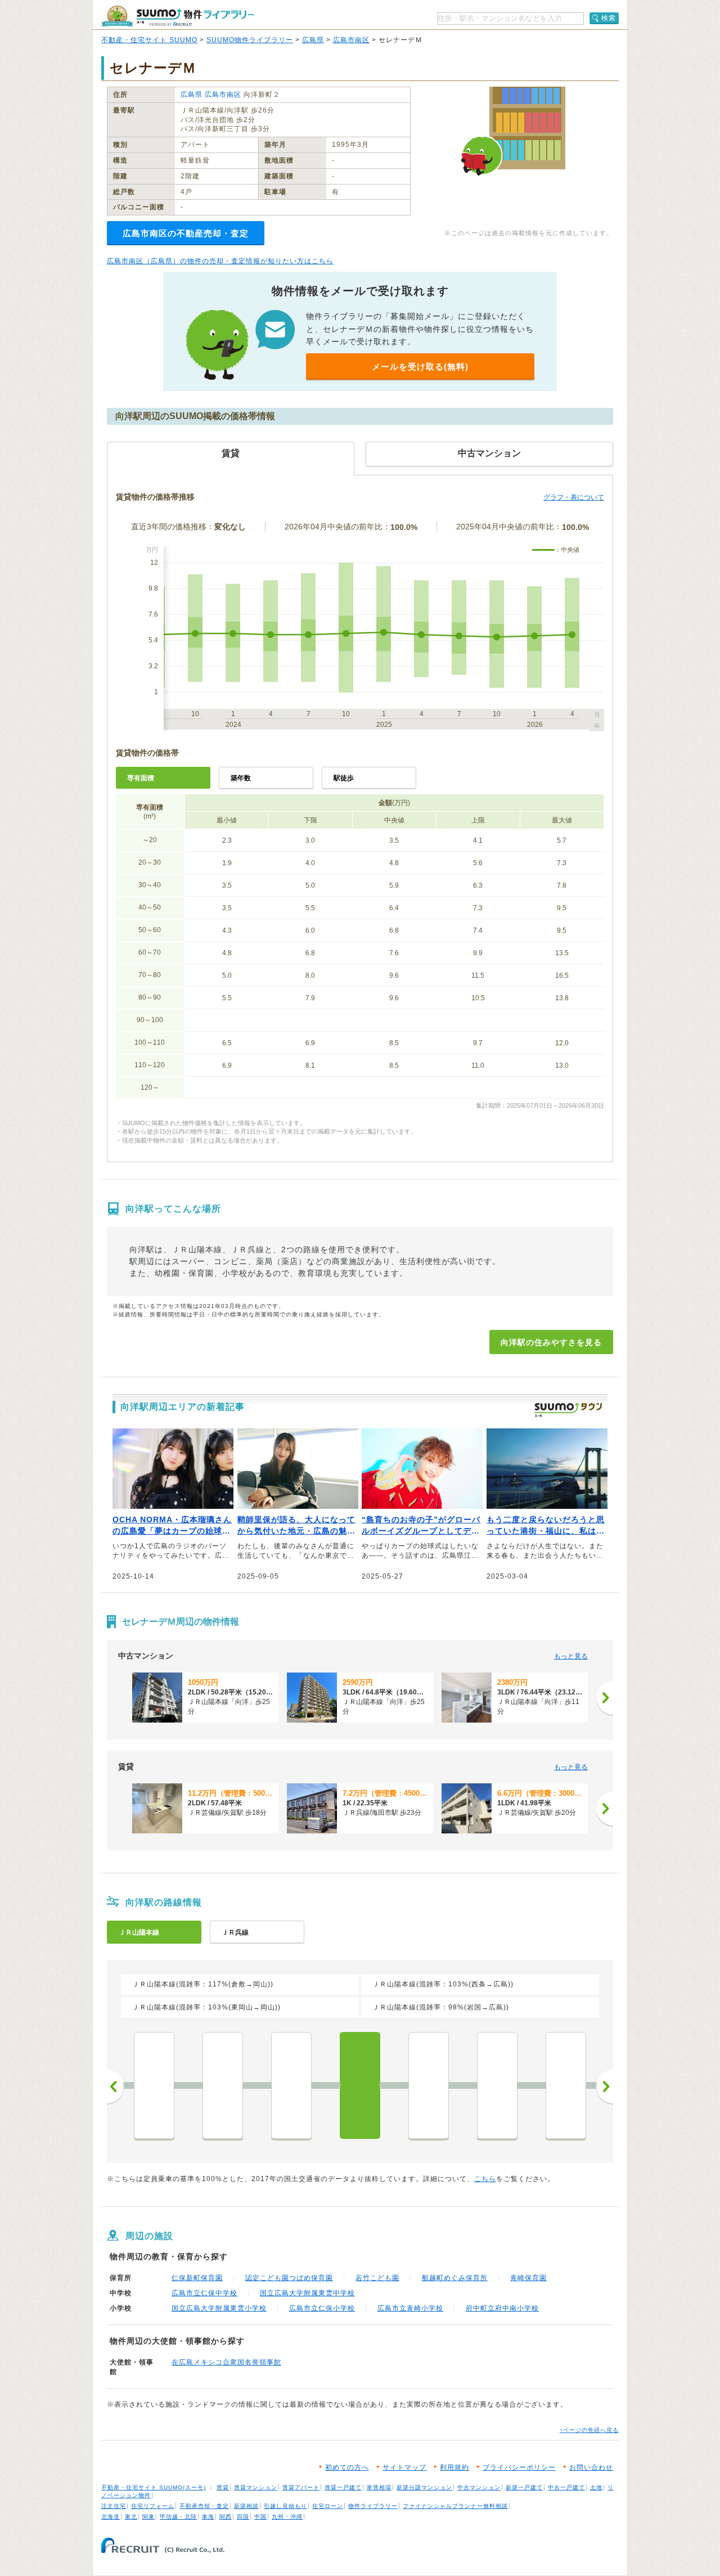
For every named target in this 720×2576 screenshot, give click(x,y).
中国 (260, 2517)
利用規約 (454, 2467)
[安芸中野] (223, 2085)
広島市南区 (351, 40)
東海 (208, 2517)
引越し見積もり (285, 2506)
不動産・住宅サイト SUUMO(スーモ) (154, 2487)
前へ (115, 2087)
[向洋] (360, 2085)
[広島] (497, 2085)
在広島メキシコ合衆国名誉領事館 (226, 2362)
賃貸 (223, 2487)
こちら (485, 2179)
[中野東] (154, 2085)
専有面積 (141, 778)
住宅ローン (328, 2506)
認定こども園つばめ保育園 (289, 2278)
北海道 (111, 2517)
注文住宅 (114, 2506)
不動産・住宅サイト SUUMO (149, 40)
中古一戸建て (566, 2487)
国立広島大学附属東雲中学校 (307, 2293)
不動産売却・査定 (204, 2506)
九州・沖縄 (287, 2517)
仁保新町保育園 (197, 2278)
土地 (596, 2487)
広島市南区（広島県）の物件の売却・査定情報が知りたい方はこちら (220, 261)
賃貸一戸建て (343, 2487)
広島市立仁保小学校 (322, 2308)
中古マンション (479, 2487)
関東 (148, 2517)
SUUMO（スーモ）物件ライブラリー (178, 16)
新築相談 (246, 2506)
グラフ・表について (574, 497)
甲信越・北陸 (178, 2517)
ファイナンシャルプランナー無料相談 (455, 2506)
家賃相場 (379, 2487)
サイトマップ (404, 2467)
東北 (131, 2517)
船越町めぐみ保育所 (455, 2278)
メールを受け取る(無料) (420, 367)
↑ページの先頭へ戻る (589, 2430)
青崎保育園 (528, 2278)
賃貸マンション (256, 2487)
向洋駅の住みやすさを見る (551, 1342)
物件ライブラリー (373, 2506)
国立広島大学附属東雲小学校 (219, 2308)
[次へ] (605, 1698)
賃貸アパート (301, 2487)
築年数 (241, 778)
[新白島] (566, 2085)
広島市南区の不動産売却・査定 (186, 233)
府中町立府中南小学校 (502, 2308)
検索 (609, 18)
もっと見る (571, 1656)
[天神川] (429, 2085)
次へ (605, 2087)
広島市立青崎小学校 (410, 2308)
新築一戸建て (524, 2487)
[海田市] (291, 2085)
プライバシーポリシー (519, 2467)
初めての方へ (347, 2467)
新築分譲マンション (424, 2487)
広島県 (313, 40)
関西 (226, 2517)
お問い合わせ (591, 2467)
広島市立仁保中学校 (204, 2293)
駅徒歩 (344, 778)
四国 (243, 2517)
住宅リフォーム (153, 2506)
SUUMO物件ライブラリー (250, 40)
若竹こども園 (377, 2278)
